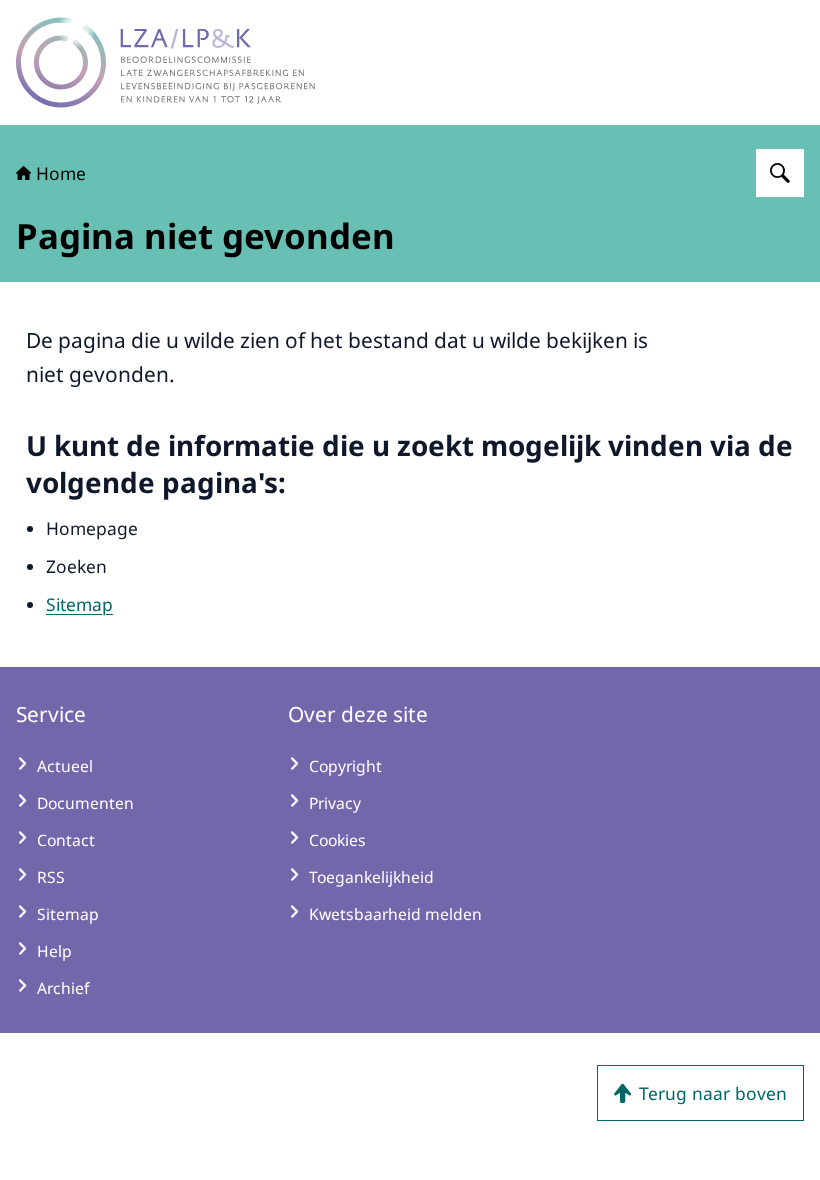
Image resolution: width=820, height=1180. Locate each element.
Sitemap (79, 604)
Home (61, 173)
